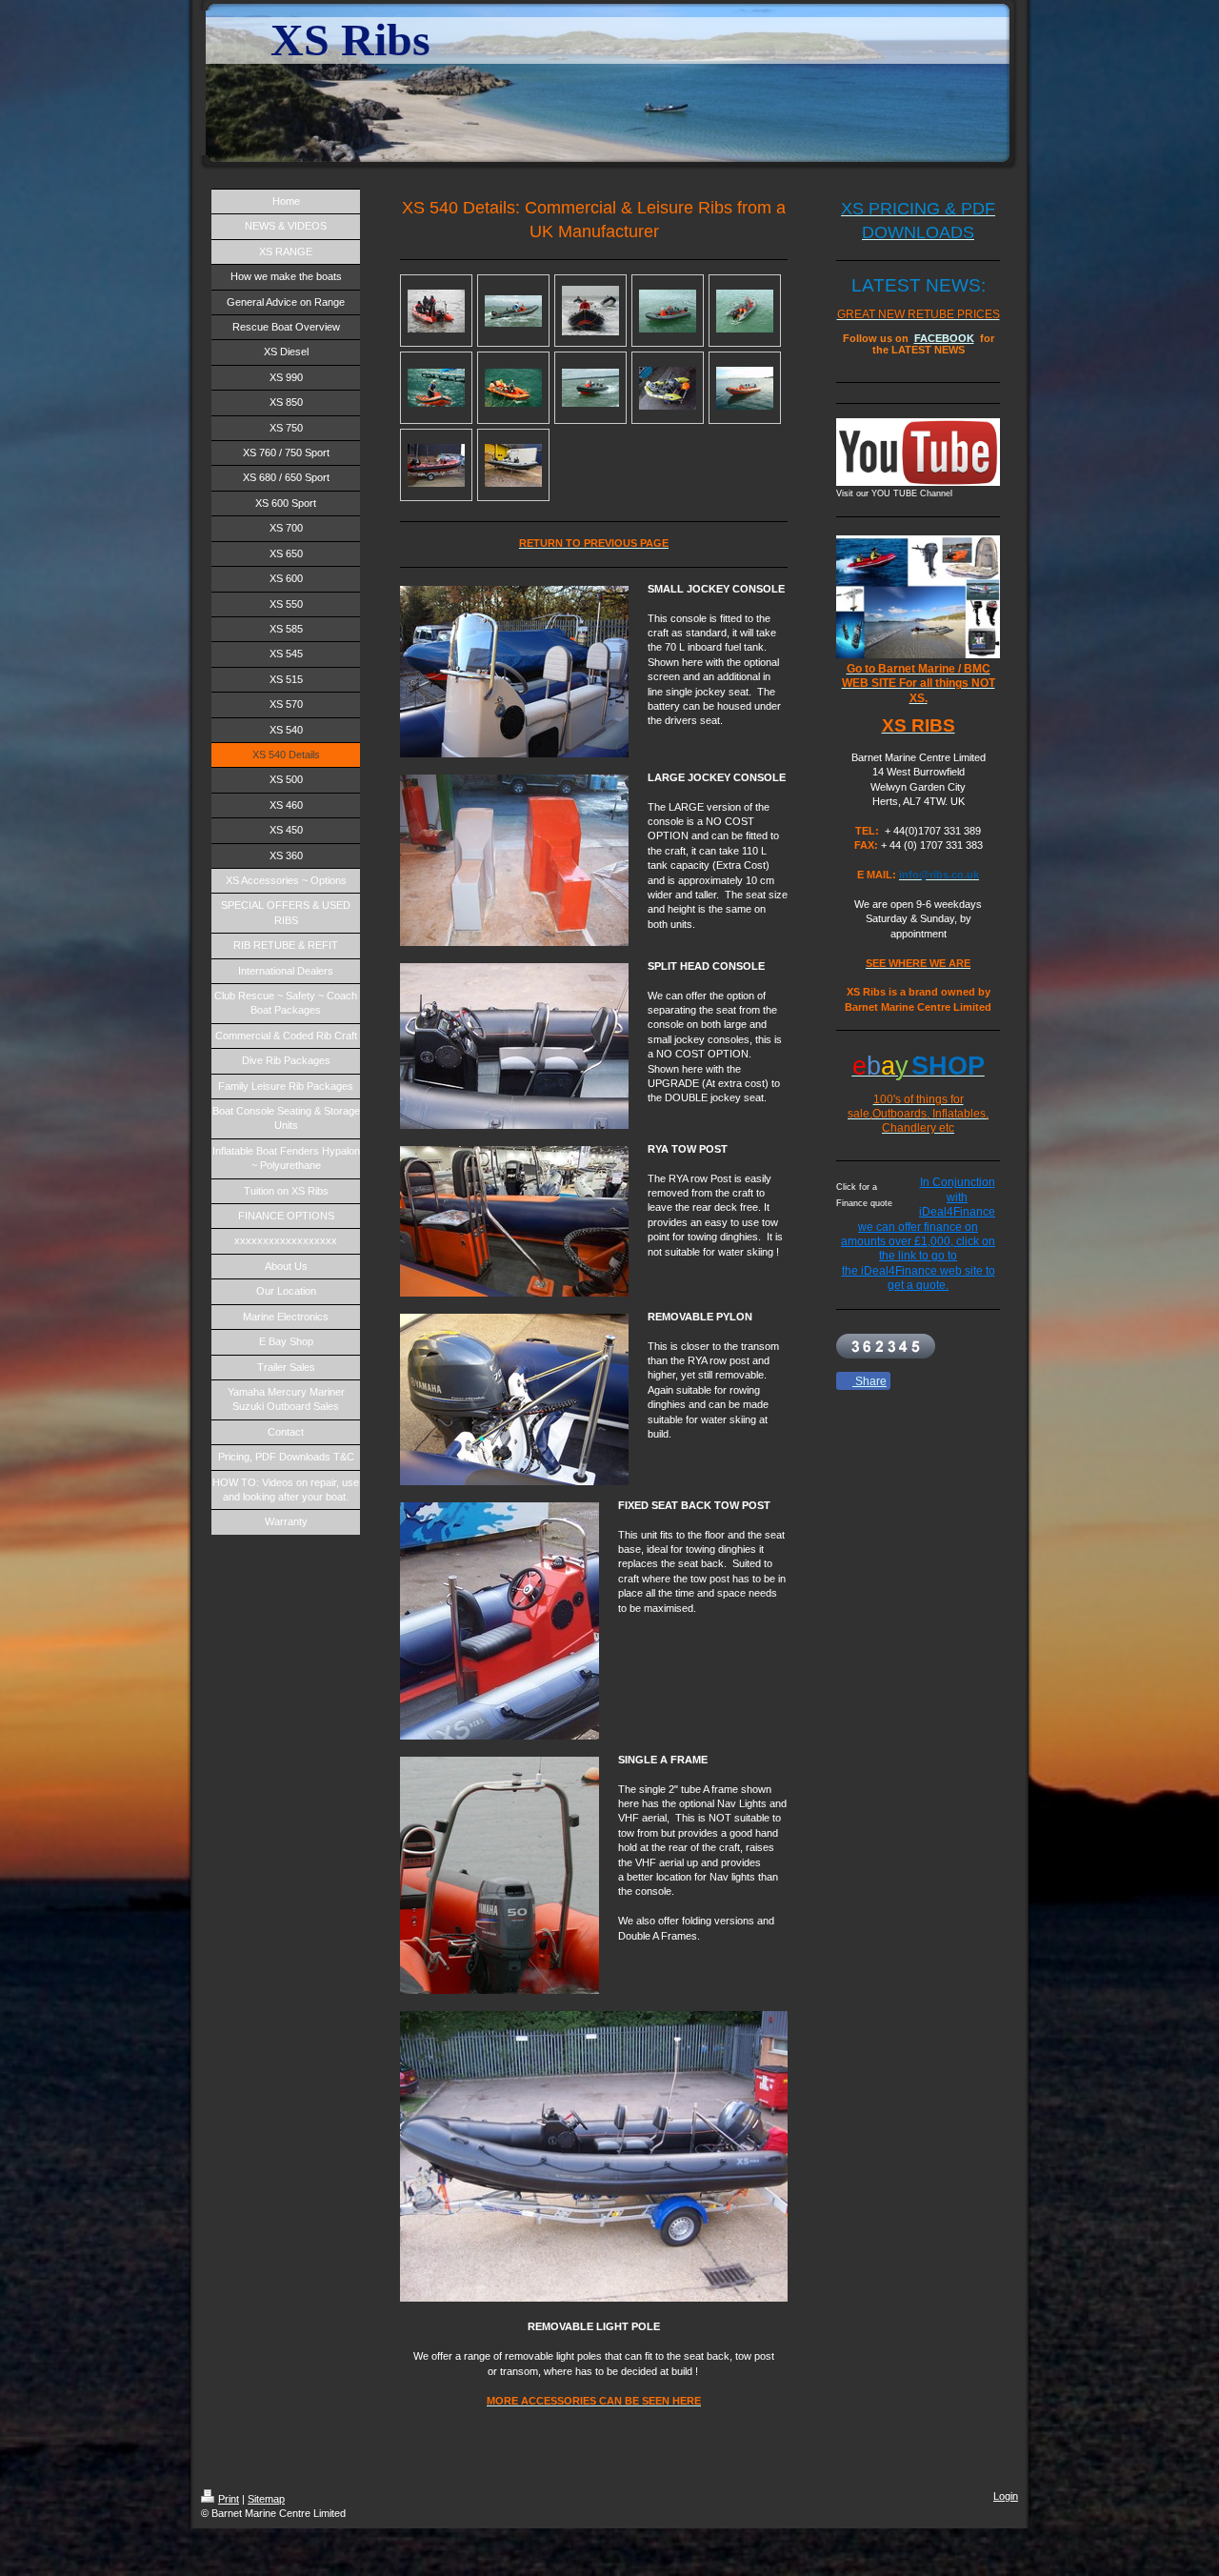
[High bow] (590, 311)
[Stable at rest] (436, 311)
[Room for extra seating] (668, 311)
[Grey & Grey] (513, 465)
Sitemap (266, 2499)
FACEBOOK (944, 338)
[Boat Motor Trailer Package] (668, 388)
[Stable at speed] (513, 311)
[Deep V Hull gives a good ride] (590, 388)
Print (229, 2499)
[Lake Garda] (436, 388)
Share (869, 1381)
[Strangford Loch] (745, 388)
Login (1006, 2496)
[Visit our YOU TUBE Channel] (918, 452)
